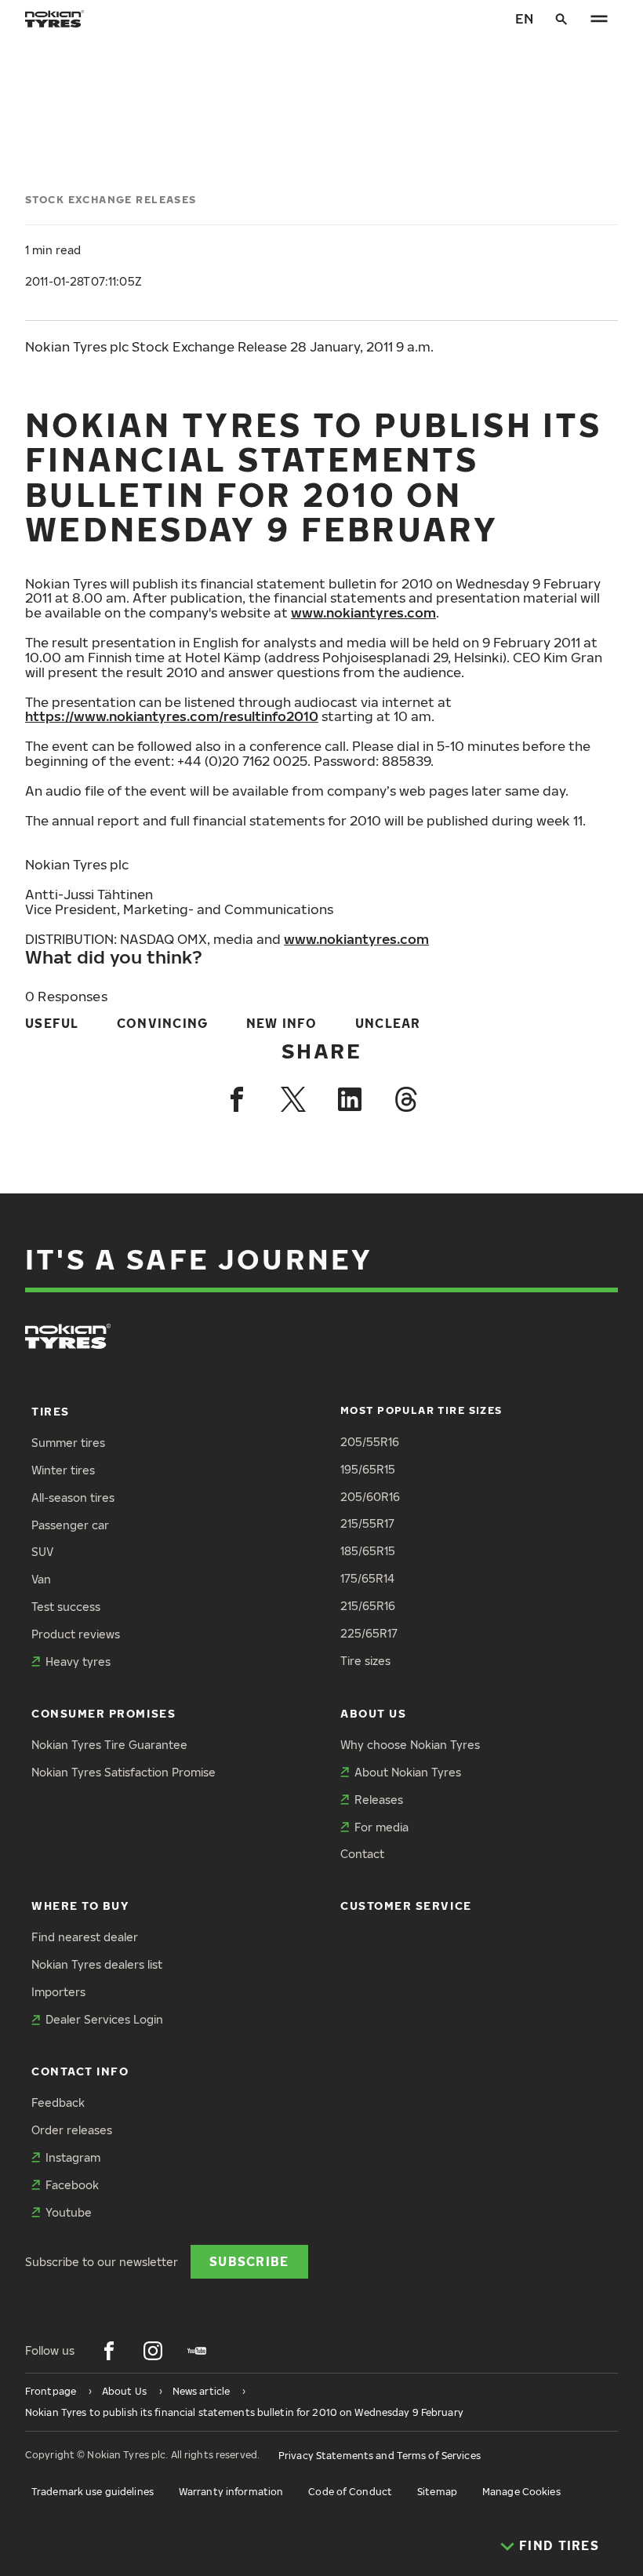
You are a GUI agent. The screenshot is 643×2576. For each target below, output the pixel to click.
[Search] (561, 19)
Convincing (163, 1023)
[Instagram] (153, 2351)
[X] (293, 1099)
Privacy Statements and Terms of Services (380, 2456)
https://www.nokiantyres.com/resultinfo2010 (172, 716)
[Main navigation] (599, 19)
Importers (58, 1992)
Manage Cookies (521, 2492)
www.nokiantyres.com (363, 612)
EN (524, 18)
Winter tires (63, 1470)
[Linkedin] (350, 1099)
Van (41, 1579)
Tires (51, 1411)
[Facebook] (237, 1099)
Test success (66, 1607)
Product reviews (76, 1634)
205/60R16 (370, 1497)
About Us (373, 1713)
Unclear (388, 1023)
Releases (379, 1800)
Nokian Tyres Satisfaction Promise (124, 1772)
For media (381, 1827)
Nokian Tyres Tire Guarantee (109, 1745)
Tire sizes (365, 1661)
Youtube (69, 2212)
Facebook (72, 2185)
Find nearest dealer (85, 1937)
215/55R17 (367, 1523)
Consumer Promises (104, 1713)
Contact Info (80, 2071)
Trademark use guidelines (93, 2492)
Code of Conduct (350, 2492)
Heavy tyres (78, 1661)
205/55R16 (370, 1442)
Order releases (72, 2130)
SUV (42, 1552)
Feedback (58, 2102)
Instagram (73, 2157)
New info (282, 1023)
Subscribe (249, 2261)
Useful (52, 1023)
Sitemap (437, 2492)
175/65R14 (367, 1578)
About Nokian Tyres (408, 1772)
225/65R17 (369, 1633)
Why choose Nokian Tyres (410, 1745)
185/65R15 (368, 1551)
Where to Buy (80, 1906)
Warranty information (231, 2492)
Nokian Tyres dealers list (97, 1964)
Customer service (406, 1906)
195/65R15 (368, 1469)
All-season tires (73, 1498)
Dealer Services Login (104, 2019)
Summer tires (68, 1443)
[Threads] (406, 1099)
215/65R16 (368, 1606)
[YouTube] (197, 2351)
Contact (362, 1854)
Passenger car (70, 1525)
